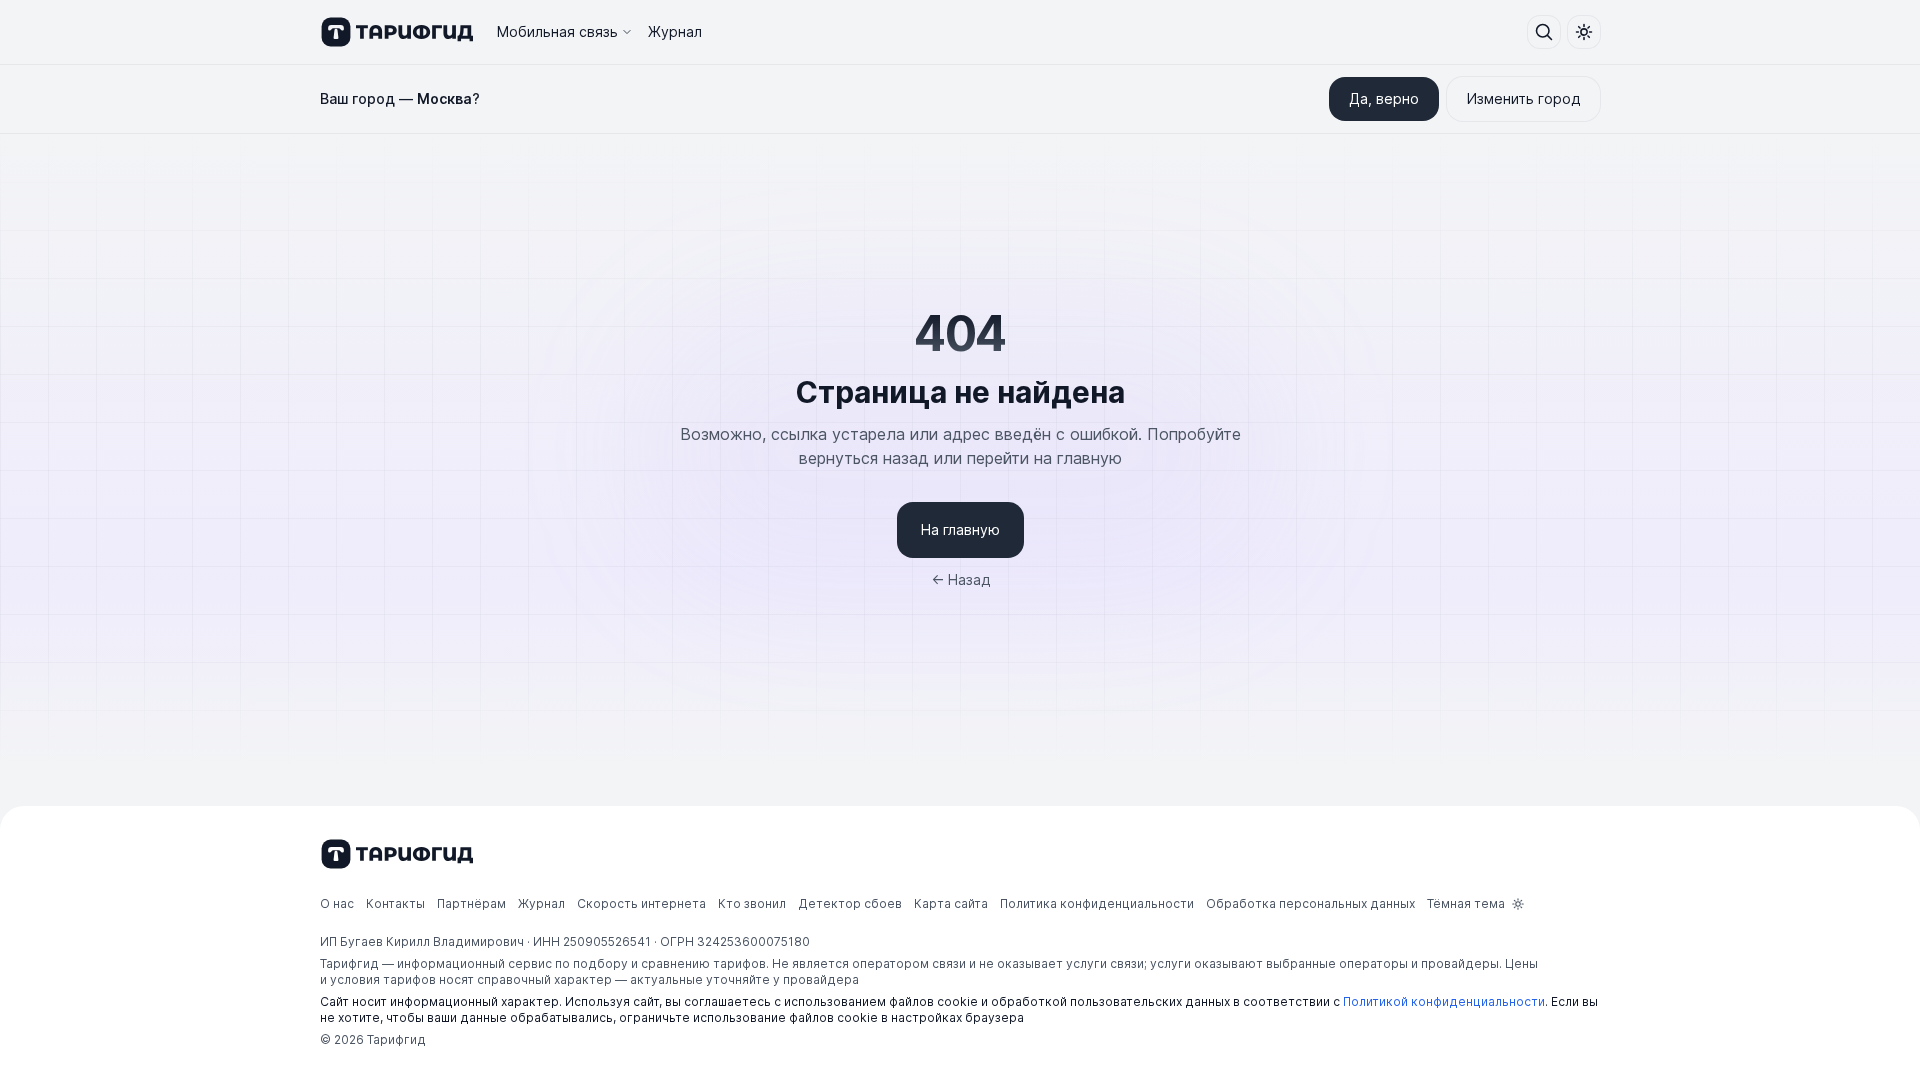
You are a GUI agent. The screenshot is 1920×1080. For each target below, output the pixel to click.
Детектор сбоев (850, 903)
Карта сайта (951, 903)
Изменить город (1523, 98)
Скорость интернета (641, 903)
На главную (960, 529)
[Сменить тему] (1584, 32)
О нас (337, 903)
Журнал (675, 31)
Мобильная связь (557, 31)
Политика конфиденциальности (1097, 903)
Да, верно (1384, 98)
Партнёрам (471, 903)
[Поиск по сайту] (1544, 32)
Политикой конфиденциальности (1444, 1001)
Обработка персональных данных (1310, 903)
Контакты (395, 903)
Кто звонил (752, 903)
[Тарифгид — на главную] (396, 32)
